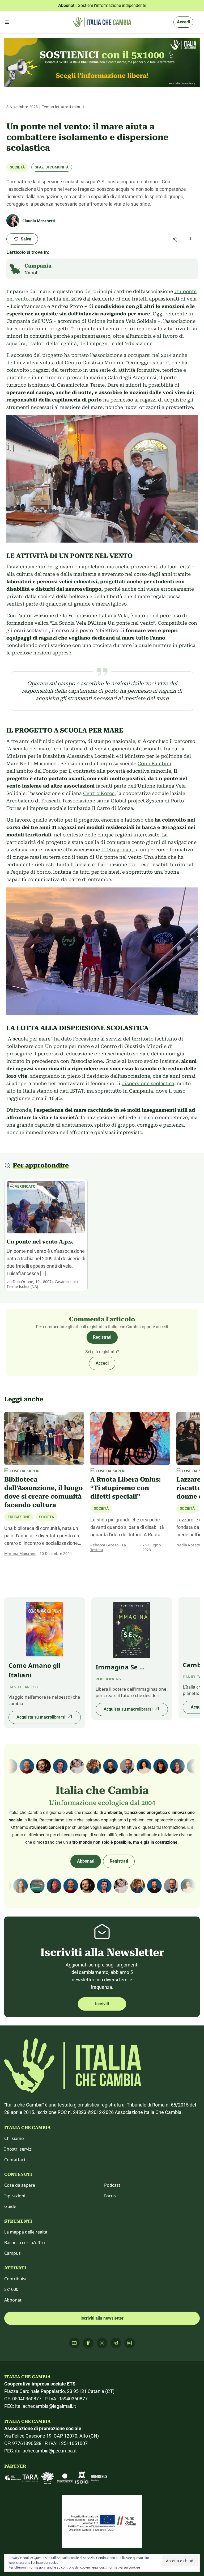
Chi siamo (14, 2138)
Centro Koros (99, 793)
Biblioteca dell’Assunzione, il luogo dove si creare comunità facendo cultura (44, 1492)
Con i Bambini (154, 764)
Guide (10, 2206)
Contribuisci (16, 2279)
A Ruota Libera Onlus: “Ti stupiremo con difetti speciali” (126, 1488)
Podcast (112, 2185)
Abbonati (86, 1861)
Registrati (102, 1337)
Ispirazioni (15, 2196)
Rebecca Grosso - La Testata (108, 1547)
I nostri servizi (18, 2149)
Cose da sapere (20, 2185)
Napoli (31, 273)
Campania (38, 266)
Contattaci (15, 2160)
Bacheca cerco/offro (25, 2243)
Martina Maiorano (20, 1553)
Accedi (183, 22)
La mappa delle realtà (26, 2232)
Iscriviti (102, 2004)
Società (17, 167)
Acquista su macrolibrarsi (41, 1717)
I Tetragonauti (118, 850)
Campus (12, 2253)
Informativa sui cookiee (123, 2567)
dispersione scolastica (148, 1083)
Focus (110, 2196)
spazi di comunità (52, 167)
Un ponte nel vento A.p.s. (40, 1242)
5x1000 (11, 2289)
